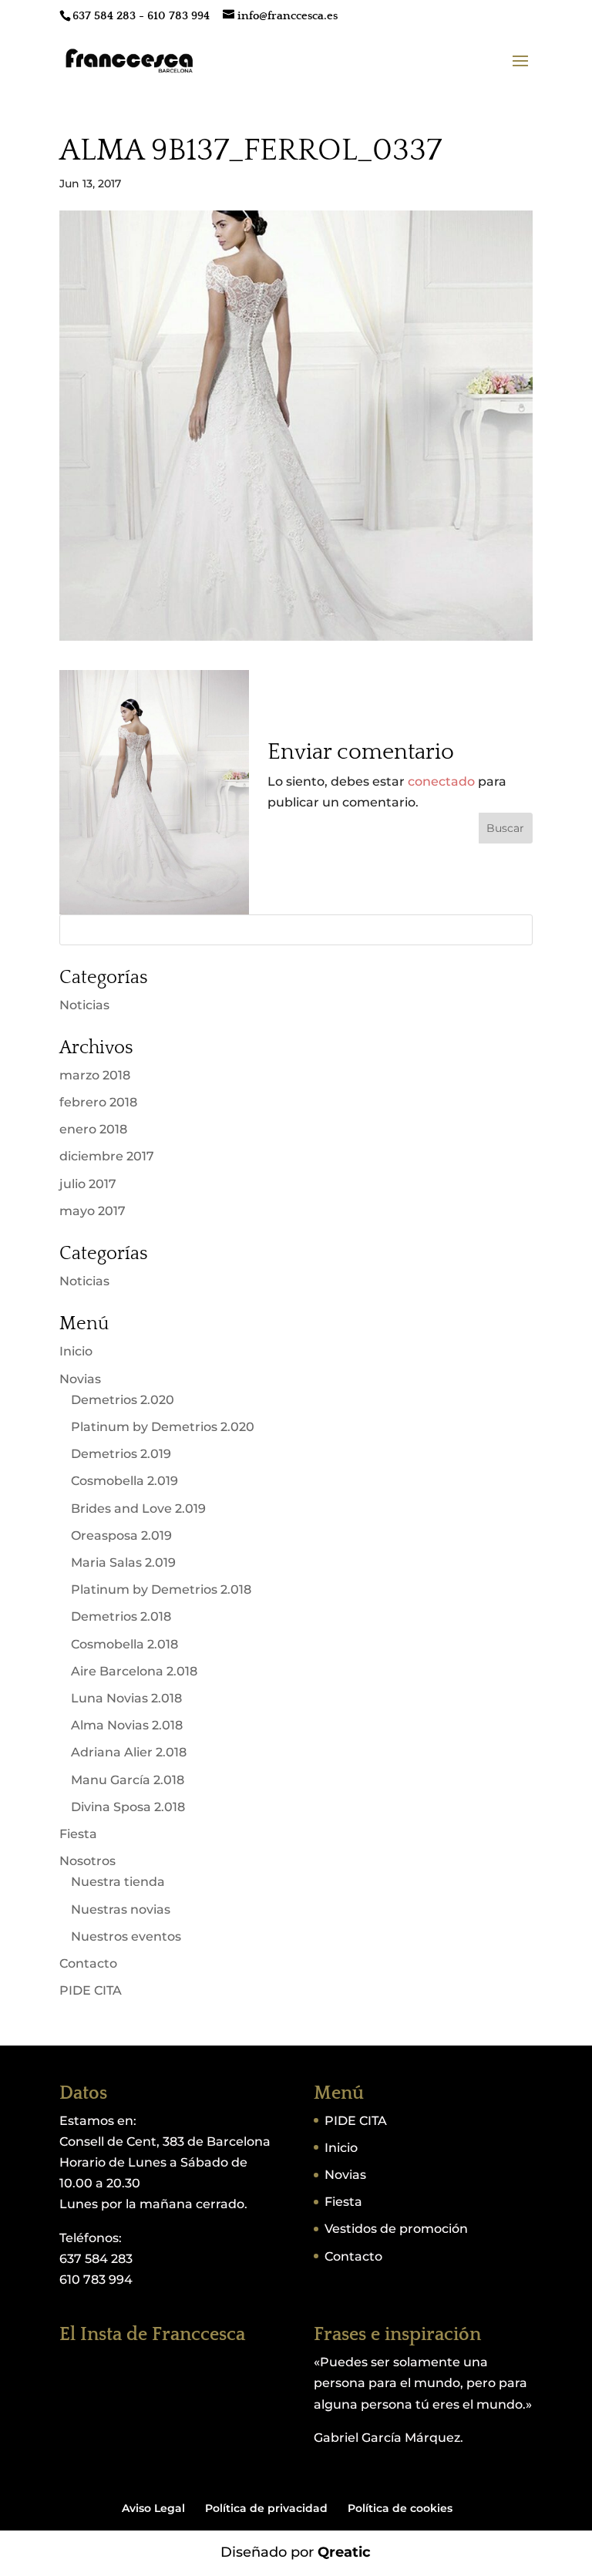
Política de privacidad (266, 2508)
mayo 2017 (92, 1211)
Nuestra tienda (118, 1882)
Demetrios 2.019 (121, 1454)
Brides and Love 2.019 (138, 1509)
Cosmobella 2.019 (124, 1481)
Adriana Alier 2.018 (129, 1752)
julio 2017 (88, 1184)
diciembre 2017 (107, 1156)
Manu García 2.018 (128, 1780)
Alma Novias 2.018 (127, 1725)
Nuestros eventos (126, 1936)
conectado (441, 781)
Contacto (88, 1963)
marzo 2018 (95, 1075)
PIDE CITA (91, 1990)
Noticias (84, 1005)
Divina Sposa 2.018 (128, 1807)
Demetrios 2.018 (121, 1616)
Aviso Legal (153, 2508)
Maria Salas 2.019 (123, 1562)
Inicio (76, 1351)
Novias (80, 1379)
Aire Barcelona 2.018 (134, 1671)
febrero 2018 (98, 1102)
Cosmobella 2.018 (124, 1644)
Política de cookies (400, 2508)
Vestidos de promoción (396, 2229)
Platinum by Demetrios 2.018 (161, 1589)
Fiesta (78, 1834)
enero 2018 (93, 1129)
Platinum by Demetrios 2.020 (163, 1427)
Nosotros (87, 1861)
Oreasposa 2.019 (121, 1535)
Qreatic (344, 2552)
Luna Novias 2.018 (126, 1698)
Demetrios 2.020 (123, 1400)
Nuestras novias (121, 1909)
